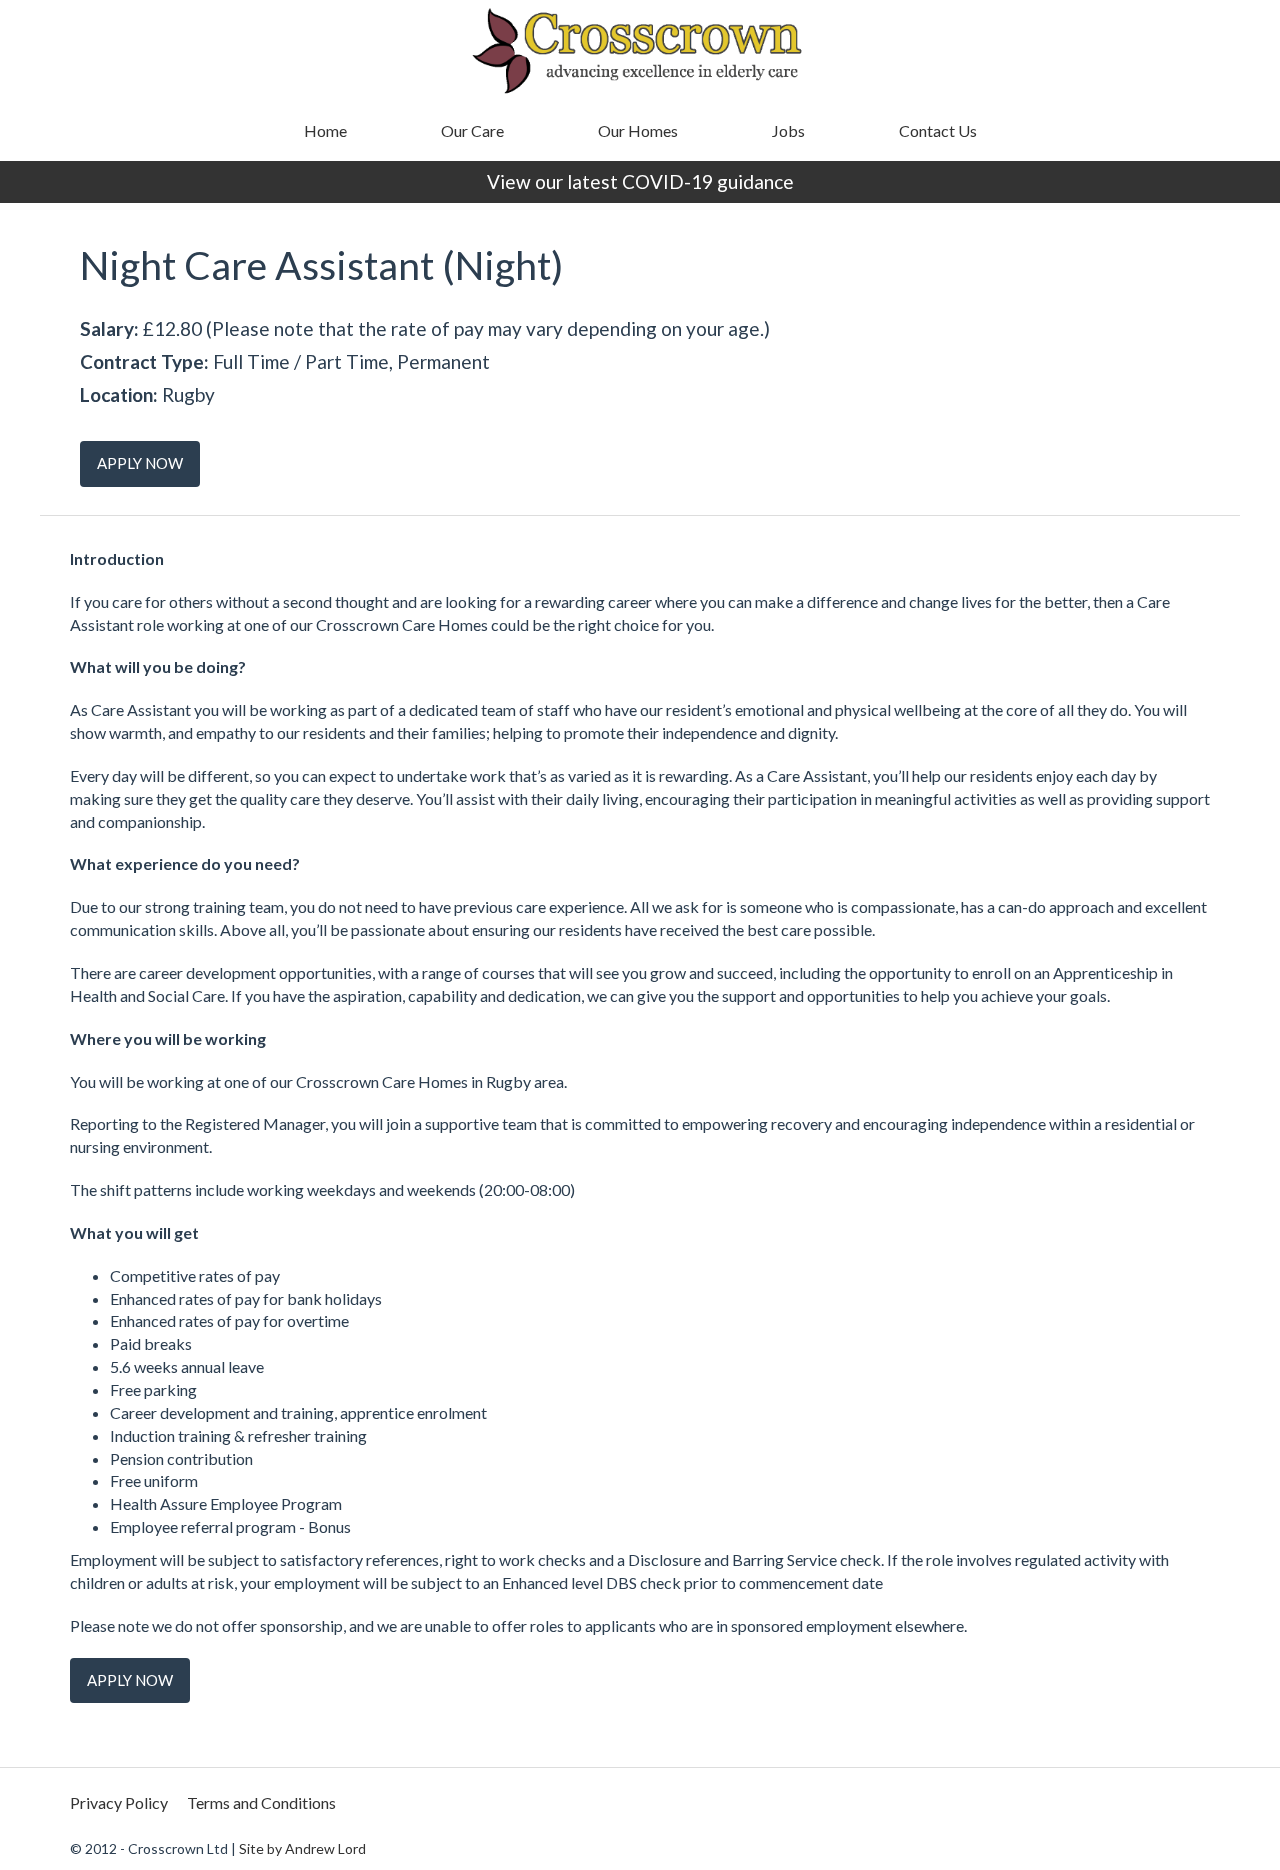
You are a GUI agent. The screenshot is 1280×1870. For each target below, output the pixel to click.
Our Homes (638, 130)
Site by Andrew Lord (302, 1848)
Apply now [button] (140, 463)
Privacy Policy (119, 1802)
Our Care (472, 130)
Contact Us (938, 130)
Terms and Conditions (261, 1802)
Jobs (788, 130)
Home (325, 130)
